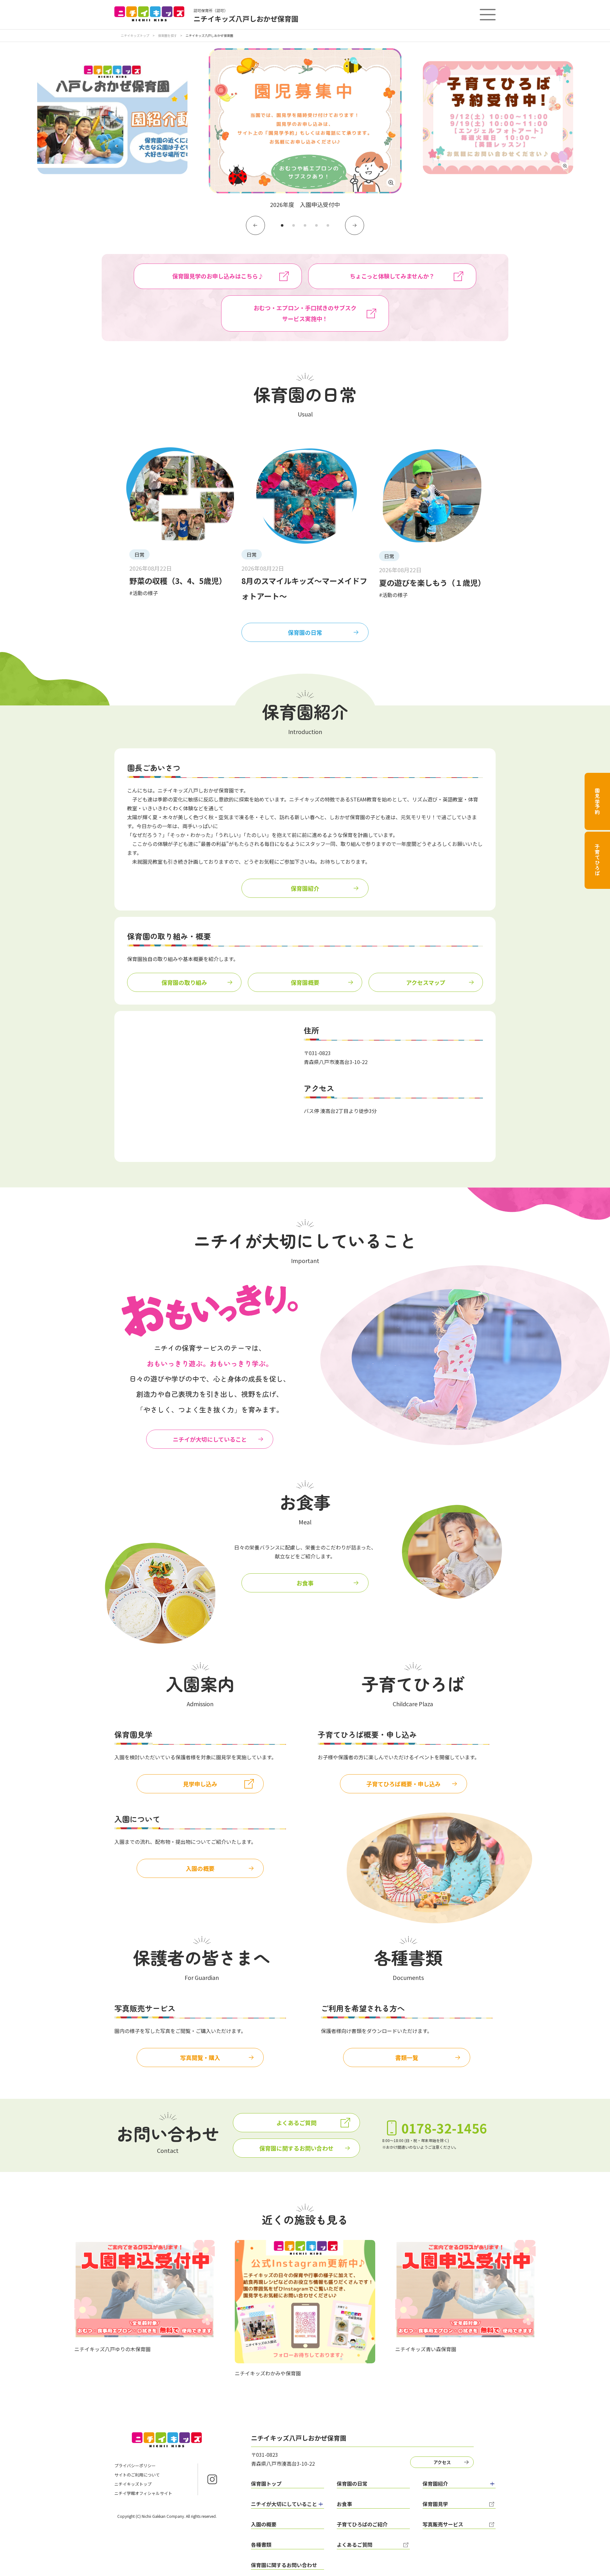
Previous (255, 225)
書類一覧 (407, 2057)
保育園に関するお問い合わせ (296, 2148)
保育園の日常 (305, 632)
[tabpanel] (305, 129)
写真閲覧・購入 (200, 2057)
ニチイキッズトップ (135, 35)
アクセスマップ (426, 982)
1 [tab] (282, 225)
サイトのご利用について (137, 2475)
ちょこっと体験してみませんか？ (392, 276)
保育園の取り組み (184, 982)
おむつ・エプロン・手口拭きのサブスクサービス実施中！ (305, 313)
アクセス (442, 2462)
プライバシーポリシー (135, 2466)
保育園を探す (167, 35)
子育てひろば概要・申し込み (403, 1784)
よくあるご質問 (296, 2123)
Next (355, 225)
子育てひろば (597, 860)
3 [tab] (305, 225)
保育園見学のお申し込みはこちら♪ (218, 276)
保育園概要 (305, 982)
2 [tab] (294, 225)
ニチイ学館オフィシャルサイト (143, 2493)
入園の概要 (200, 1868)
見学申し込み (200, 1784)
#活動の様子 (144, 593)
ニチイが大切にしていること (210, 1439)
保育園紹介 (305, 888)
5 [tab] (328, 225)
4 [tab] (316, 225)
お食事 (305, 1583)
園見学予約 (597, 801)
